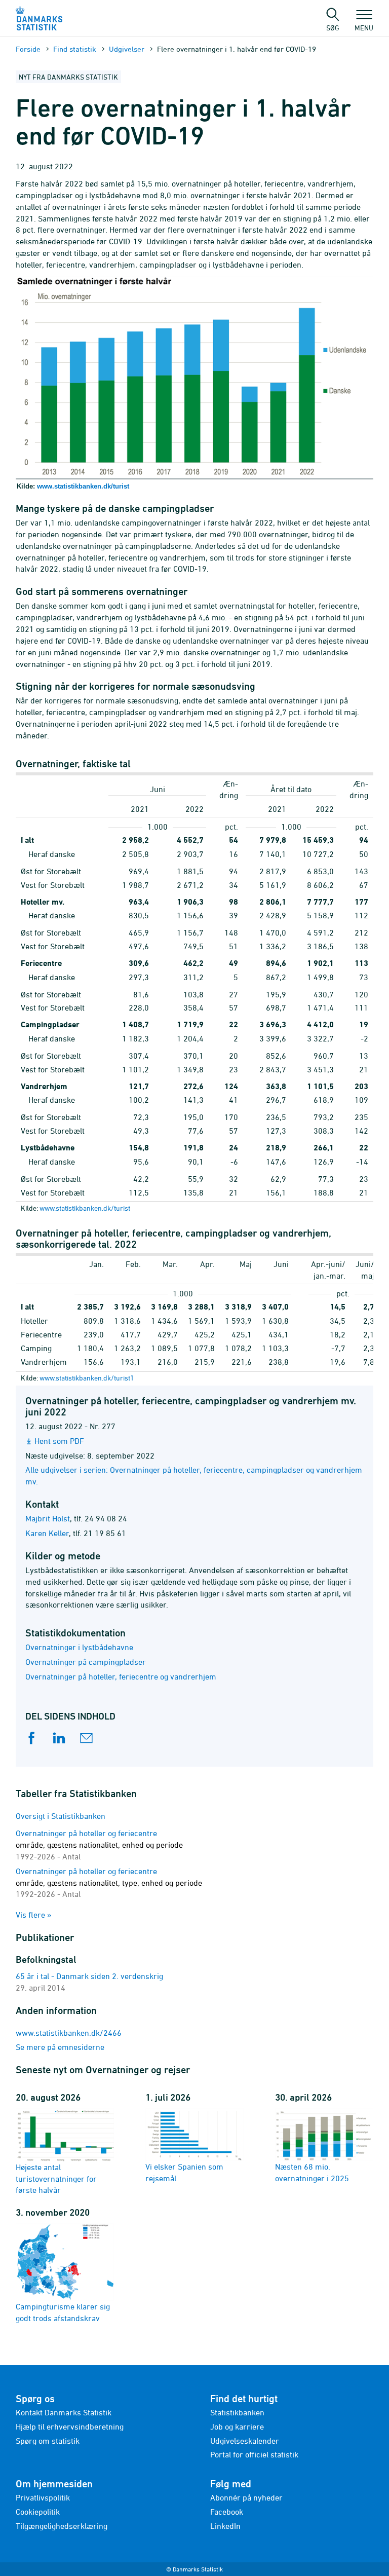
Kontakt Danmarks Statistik (64, 2412)
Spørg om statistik (48, 2441)
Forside (28, 49)
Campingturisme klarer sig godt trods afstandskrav (63, 2312)
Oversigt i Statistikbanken (61, 1816)
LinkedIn (225, 2526)
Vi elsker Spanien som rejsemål (184, 2172)
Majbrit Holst (48, 1518)
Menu (364, 27)
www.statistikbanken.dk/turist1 (87, 1378)
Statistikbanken (237, 2412)
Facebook (227, 2512)
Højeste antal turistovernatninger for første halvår (56, 2178)
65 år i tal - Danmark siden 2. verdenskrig (89, 1976)
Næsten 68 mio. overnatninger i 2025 (312, 2172)
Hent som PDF (59, 1441)
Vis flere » (34, 1915)
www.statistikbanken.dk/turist (83, 486)
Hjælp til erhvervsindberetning (70, 2426)
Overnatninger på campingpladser (86, 1662)
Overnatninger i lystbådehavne (79, 1647)
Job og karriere (237, 2426)
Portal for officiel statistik (254, 2454)
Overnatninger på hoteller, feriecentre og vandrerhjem (121, 1676)
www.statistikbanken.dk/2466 (69, 2033)
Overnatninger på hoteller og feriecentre (99, 1845)
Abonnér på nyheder (246, 2497)
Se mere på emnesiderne (60, 2047)
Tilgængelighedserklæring (62, 2526)
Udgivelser (127, 49)
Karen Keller (47, 1533)
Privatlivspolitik (43, 2497)
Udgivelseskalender (245, 2441)
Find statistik (75, 49)
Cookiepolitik (38, 2512)
